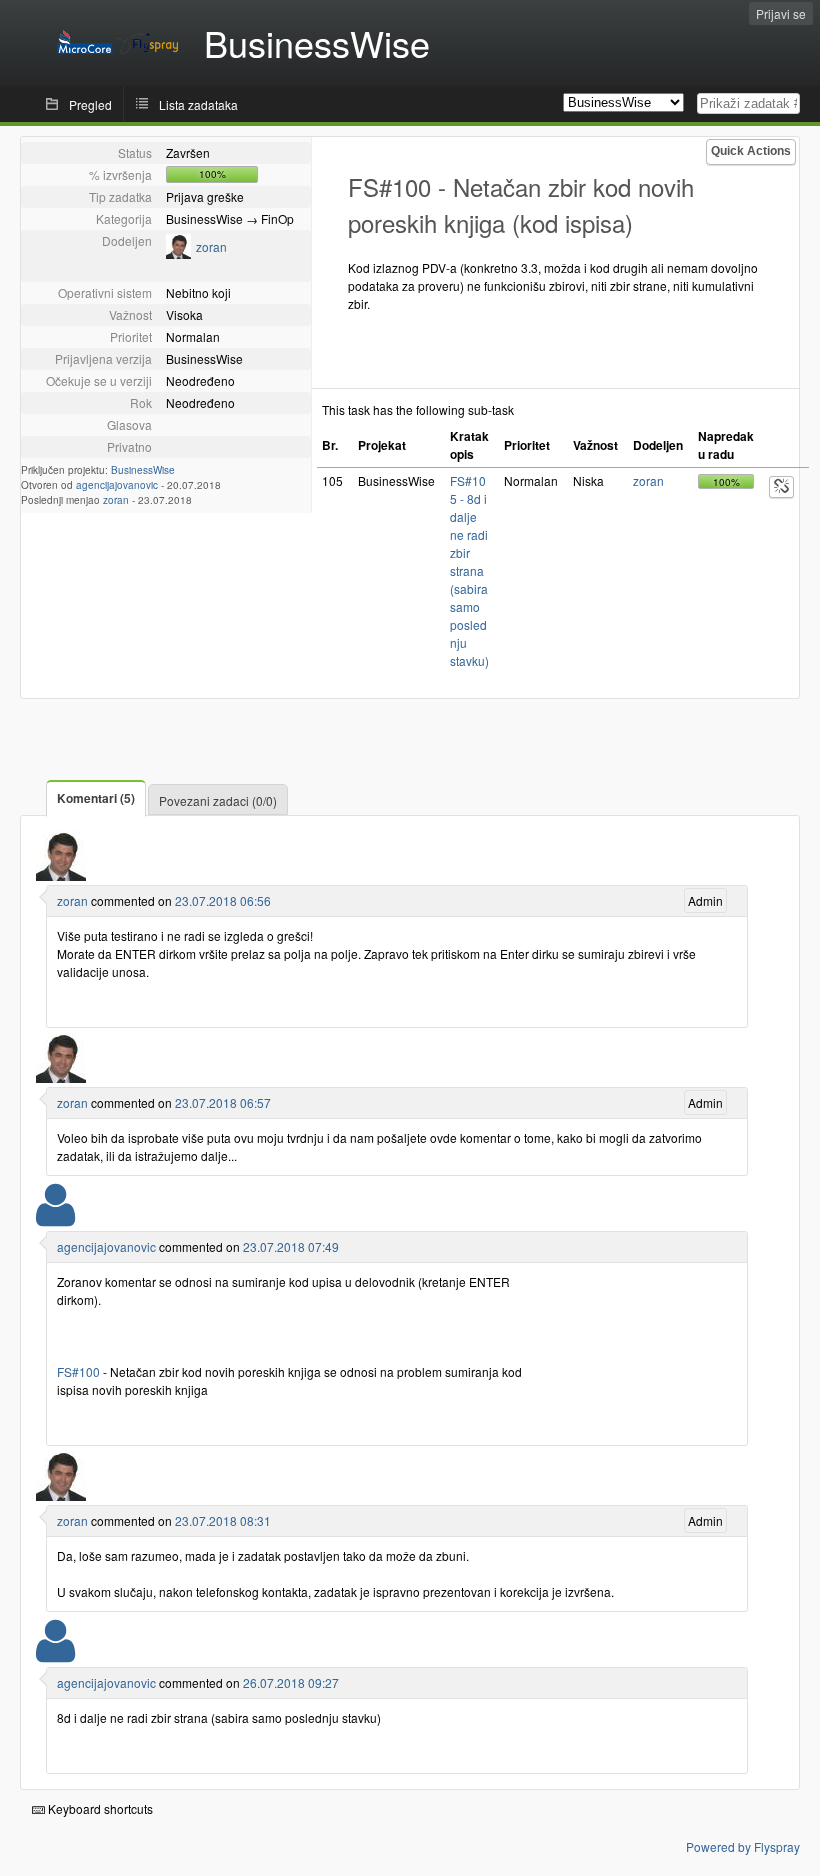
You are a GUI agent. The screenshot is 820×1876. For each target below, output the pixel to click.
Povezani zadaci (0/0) (218, 800)
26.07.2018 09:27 (291, 1682)
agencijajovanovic (117, 485)
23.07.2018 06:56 (223, 900)
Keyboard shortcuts (99, 1808)
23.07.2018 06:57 (223, 1102)
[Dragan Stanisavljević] (55, 1217)
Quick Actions (751, 151)
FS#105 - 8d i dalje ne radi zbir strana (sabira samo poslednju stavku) (469, 570)
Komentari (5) (96, 798)
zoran (211, 246)
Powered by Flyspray (743, 1846)
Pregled (90, 104)
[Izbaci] (781, 487)
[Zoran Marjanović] (178, 253)
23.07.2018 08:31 (223, 1520)
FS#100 (78, 1371)
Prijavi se (781, 13)
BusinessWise (143, 470)
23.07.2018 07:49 (291, 1246)
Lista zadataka (198, 104)
